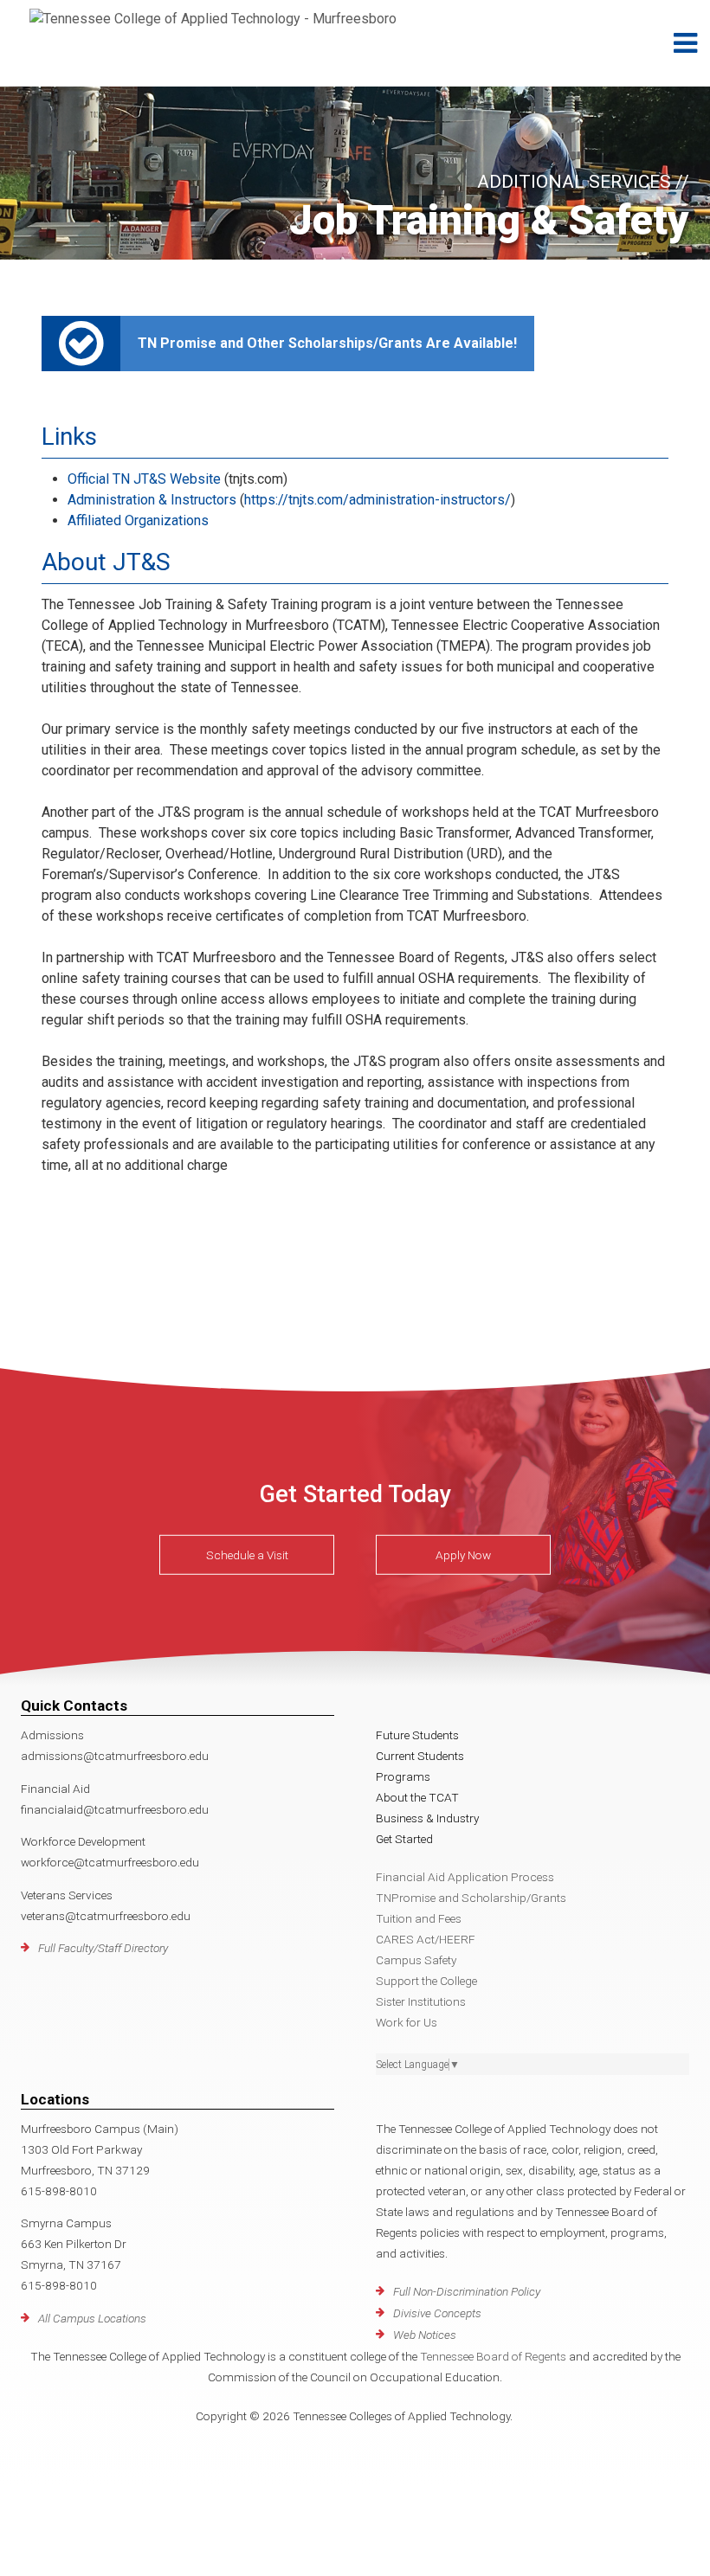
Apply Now (463, 1555)
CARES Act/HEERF (426, 1939)
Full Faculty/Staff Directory (103, 1948)
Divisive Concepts (437, 2313)
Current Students (420, 1756)
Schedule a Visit (247, 1555)
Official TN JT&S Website (144, 479)
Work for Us (407, 2022)
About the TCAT (417, 1797)
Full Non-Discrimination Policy (467, 2291)
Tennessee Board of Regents (493, 2356)
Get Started (404, 1839)
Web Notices (425, 2335)
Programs (403, 1776)
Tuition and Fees (419, 1918)
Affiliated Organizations (138, 520)
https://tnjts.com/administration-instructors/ (378, 500)
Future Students (417, 1735)
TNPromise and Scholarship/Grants (471, 1898)
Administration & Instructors (152, 500)
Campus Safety (416, 1960)
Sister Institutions (421, 2001)
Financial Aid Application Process (465, 1877)
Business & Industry (427, 1818)
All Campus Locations (92, 2318)
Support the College (426, 1981)
